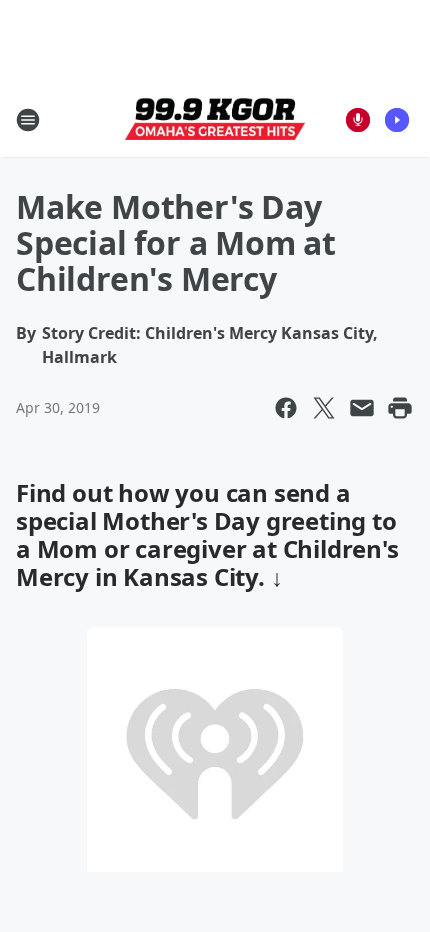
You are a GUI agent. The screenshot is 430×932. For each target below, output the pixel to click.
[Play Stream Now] (397, 120)
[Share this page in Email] (362, 408)
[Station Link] (215, 120)
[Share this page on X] (324, 408)
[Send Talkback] (358, 120)
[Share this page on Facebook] (286, 408)
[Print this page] (400, 408)
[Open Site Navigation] (28, 120)
